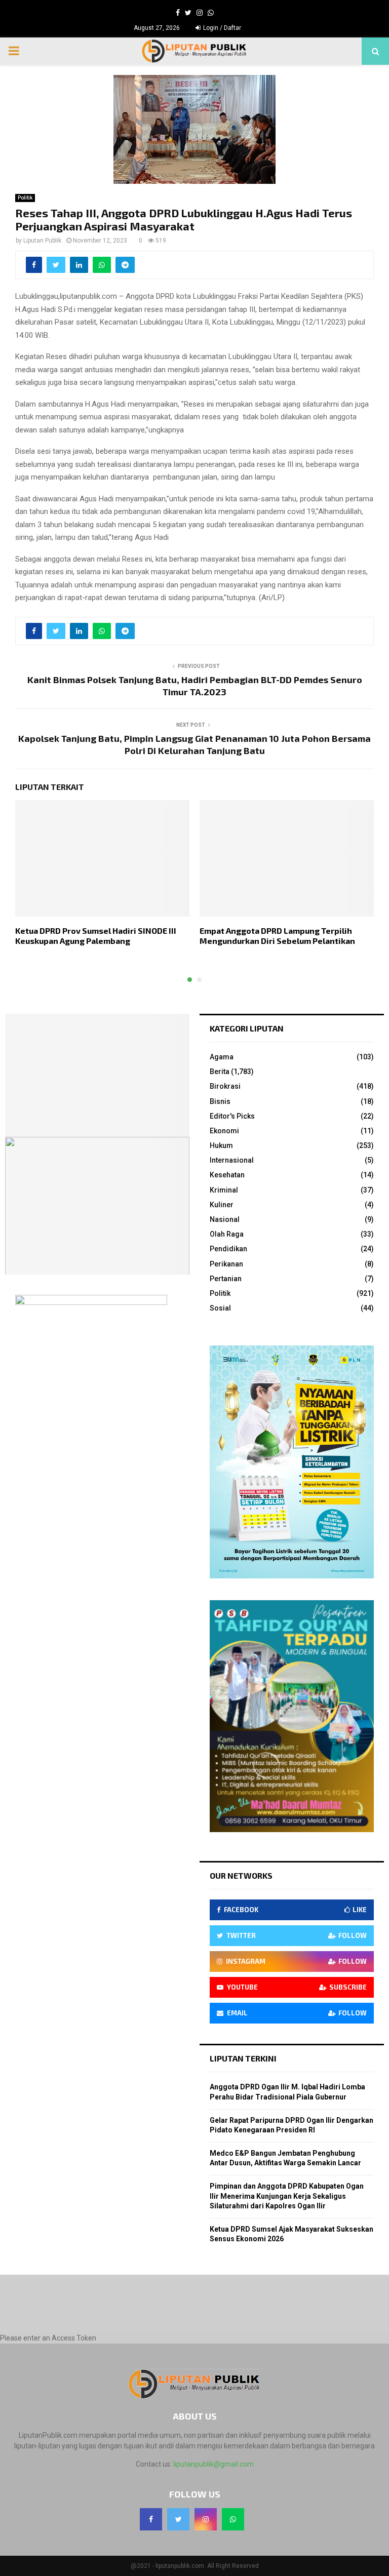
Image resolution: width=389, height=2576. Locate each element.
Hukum (221, 1145)
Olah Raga (227, 1234)
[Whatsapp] (233, 2519)
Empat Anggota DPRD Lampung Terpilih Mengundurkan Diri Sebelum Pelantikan (277, 936)
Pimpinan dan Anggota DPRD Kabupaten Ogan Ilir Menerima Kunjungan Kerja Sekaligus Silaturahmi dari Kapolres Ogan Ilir (287, 2196)
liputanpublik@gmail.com (213, 2464)
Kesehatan (227, 1175)
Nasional (225, 1219)
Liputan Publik (42, 241)
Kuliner (222, 1205)
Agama (222, 1057)
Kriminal (224, 1190)
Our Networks (241, 1875)
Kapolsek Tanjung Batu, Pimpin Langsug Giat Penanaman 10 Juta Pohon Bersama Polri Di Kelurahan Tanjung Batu (194, 744)
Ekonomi (224, 1131)
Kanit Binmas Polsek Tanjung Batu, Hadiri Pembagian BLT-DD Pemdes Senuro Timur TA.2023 (195, 686)
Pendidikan (228, 1249)
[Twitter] (178, 2519)
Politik (25, 198)
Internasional (232, 1160)
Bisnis (220, 1101)
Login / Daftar (221, 28)
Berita (220, 1072)
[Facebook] (151, 2519)
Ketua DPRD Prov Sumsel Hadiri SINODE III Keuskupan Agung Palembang (96, 936)
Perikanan (226, 1264)
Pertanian (226, 1279)
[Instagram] (206, 2519)
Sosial (220, 1308)
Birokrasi (225, 1086)
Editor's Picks (232, 1116)
